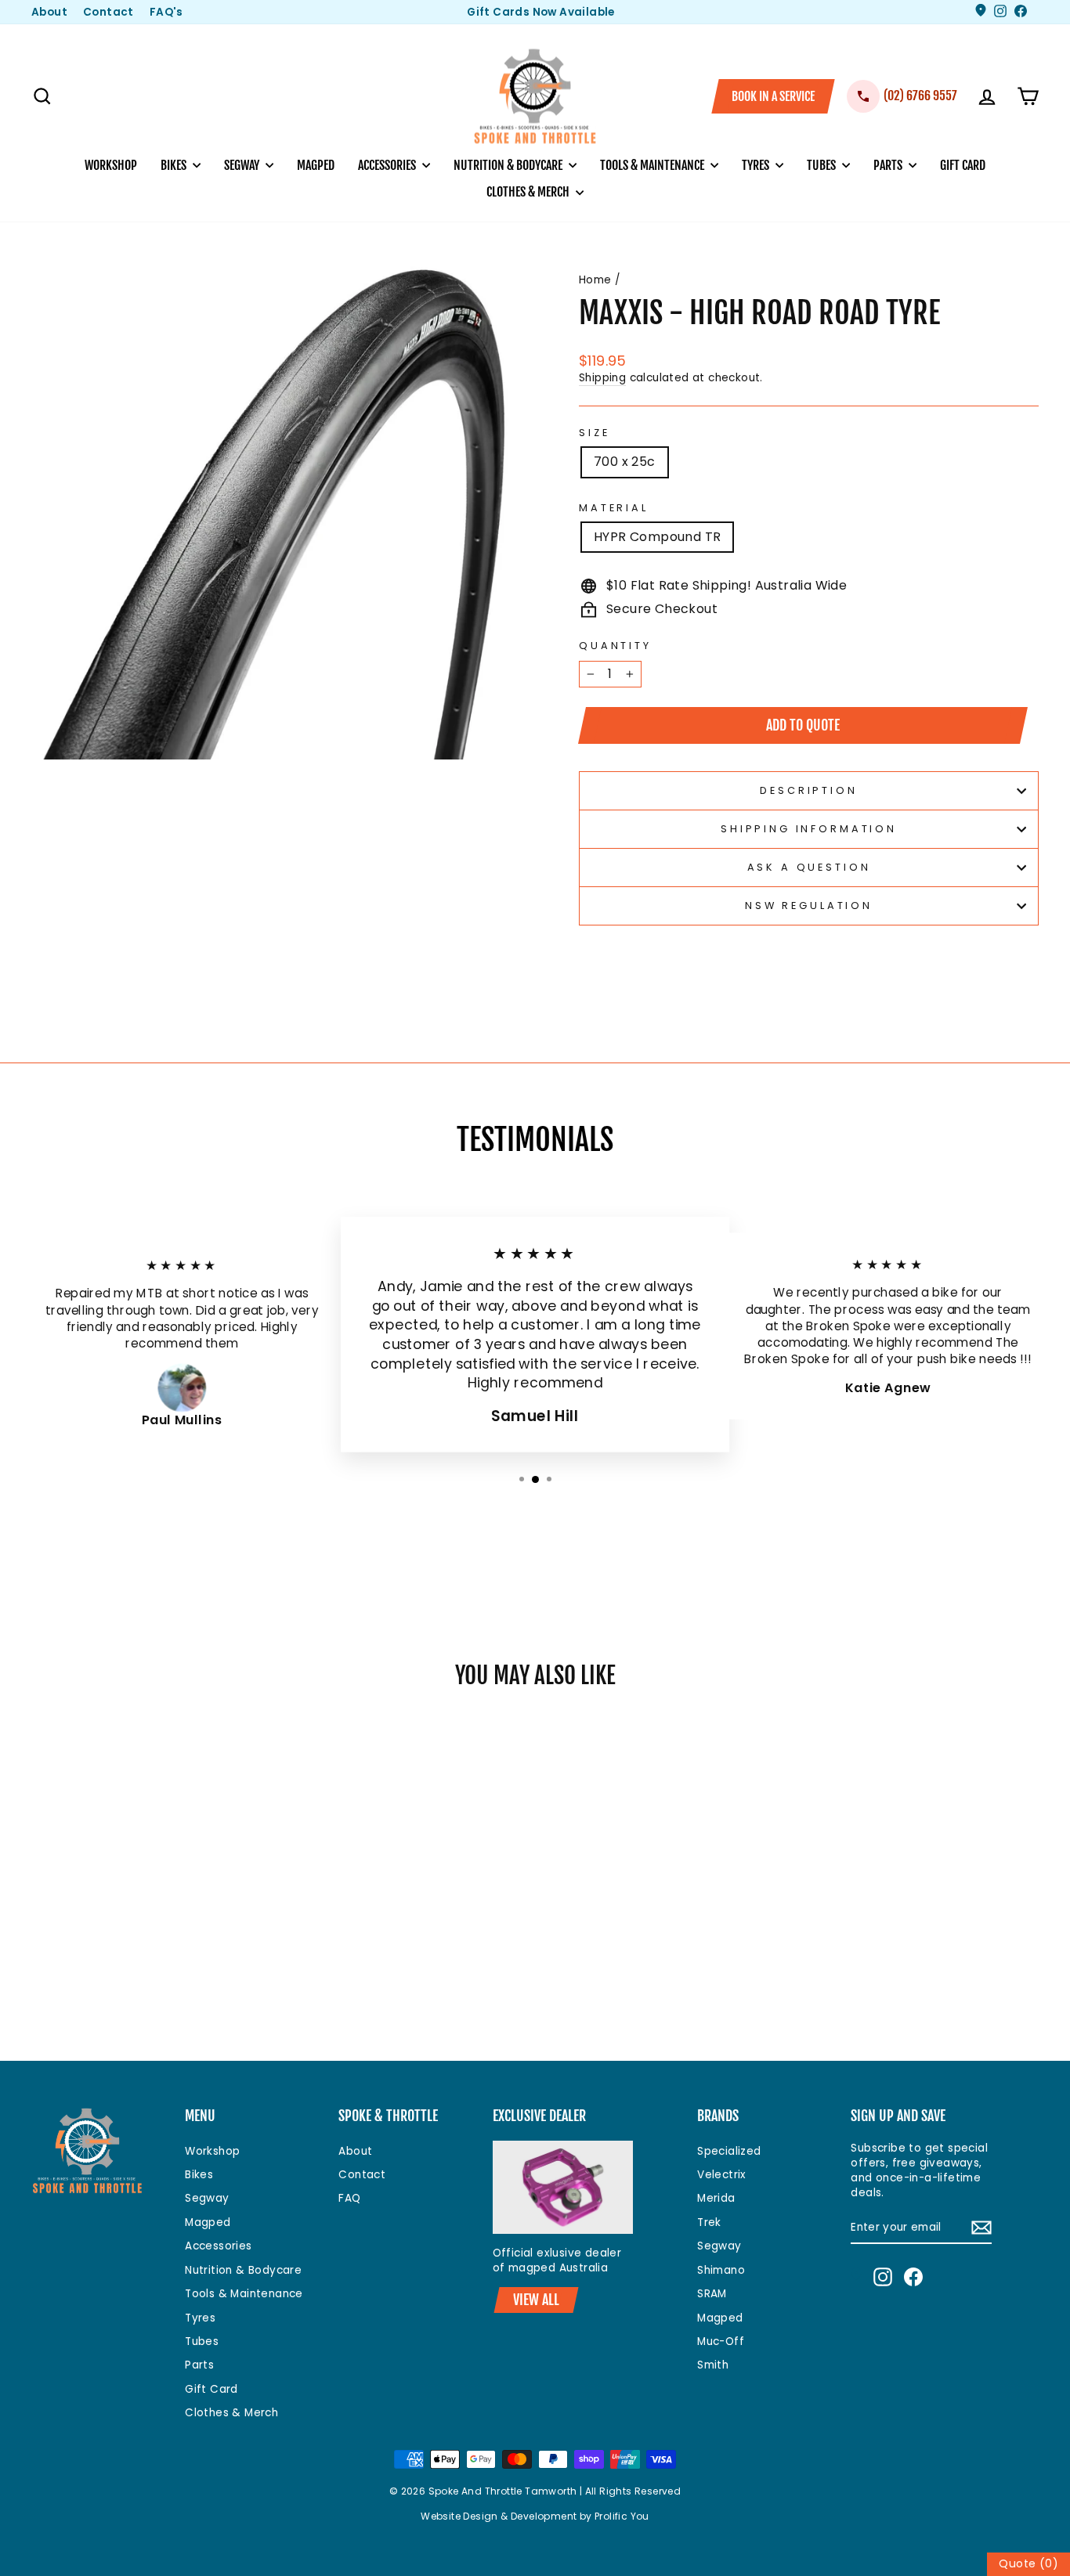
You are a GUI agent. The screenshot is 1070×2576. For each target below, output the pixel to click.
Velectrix (722, 2175)
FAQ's (166, 12)
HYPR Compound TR (657, 537)
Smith (713, 2365)
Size (594, 433)
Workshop (111, 165)
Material (614, 508)
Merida (716, 2198)
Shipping (602, 378)
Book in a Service (773, 96)
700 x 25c (625, 462)
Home (595, 280)
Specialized (729, 2151)
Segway (243, 165)
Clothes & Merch (529, 192)
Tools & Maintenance (653, 165)
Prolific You (622, 2516)
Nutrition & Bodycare (509, 165)
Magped (316, 165)
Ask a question (809, 867)
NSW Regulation (809, 906)
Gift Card (963, 165)
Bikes (175, 165)
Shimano (721, 2270)
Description (808, 790)
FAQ (349, 2198)
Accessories (388, 165)
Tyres (757, 165)
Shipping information (809, 829)
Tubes (822, 165)
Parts (889, 165)
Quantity (615, 646)
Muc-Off (721, 2341)
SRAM (712, 2294)
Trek (709, 2222)
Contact (108, 12)
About (49, 12)
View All (536, 2300)
